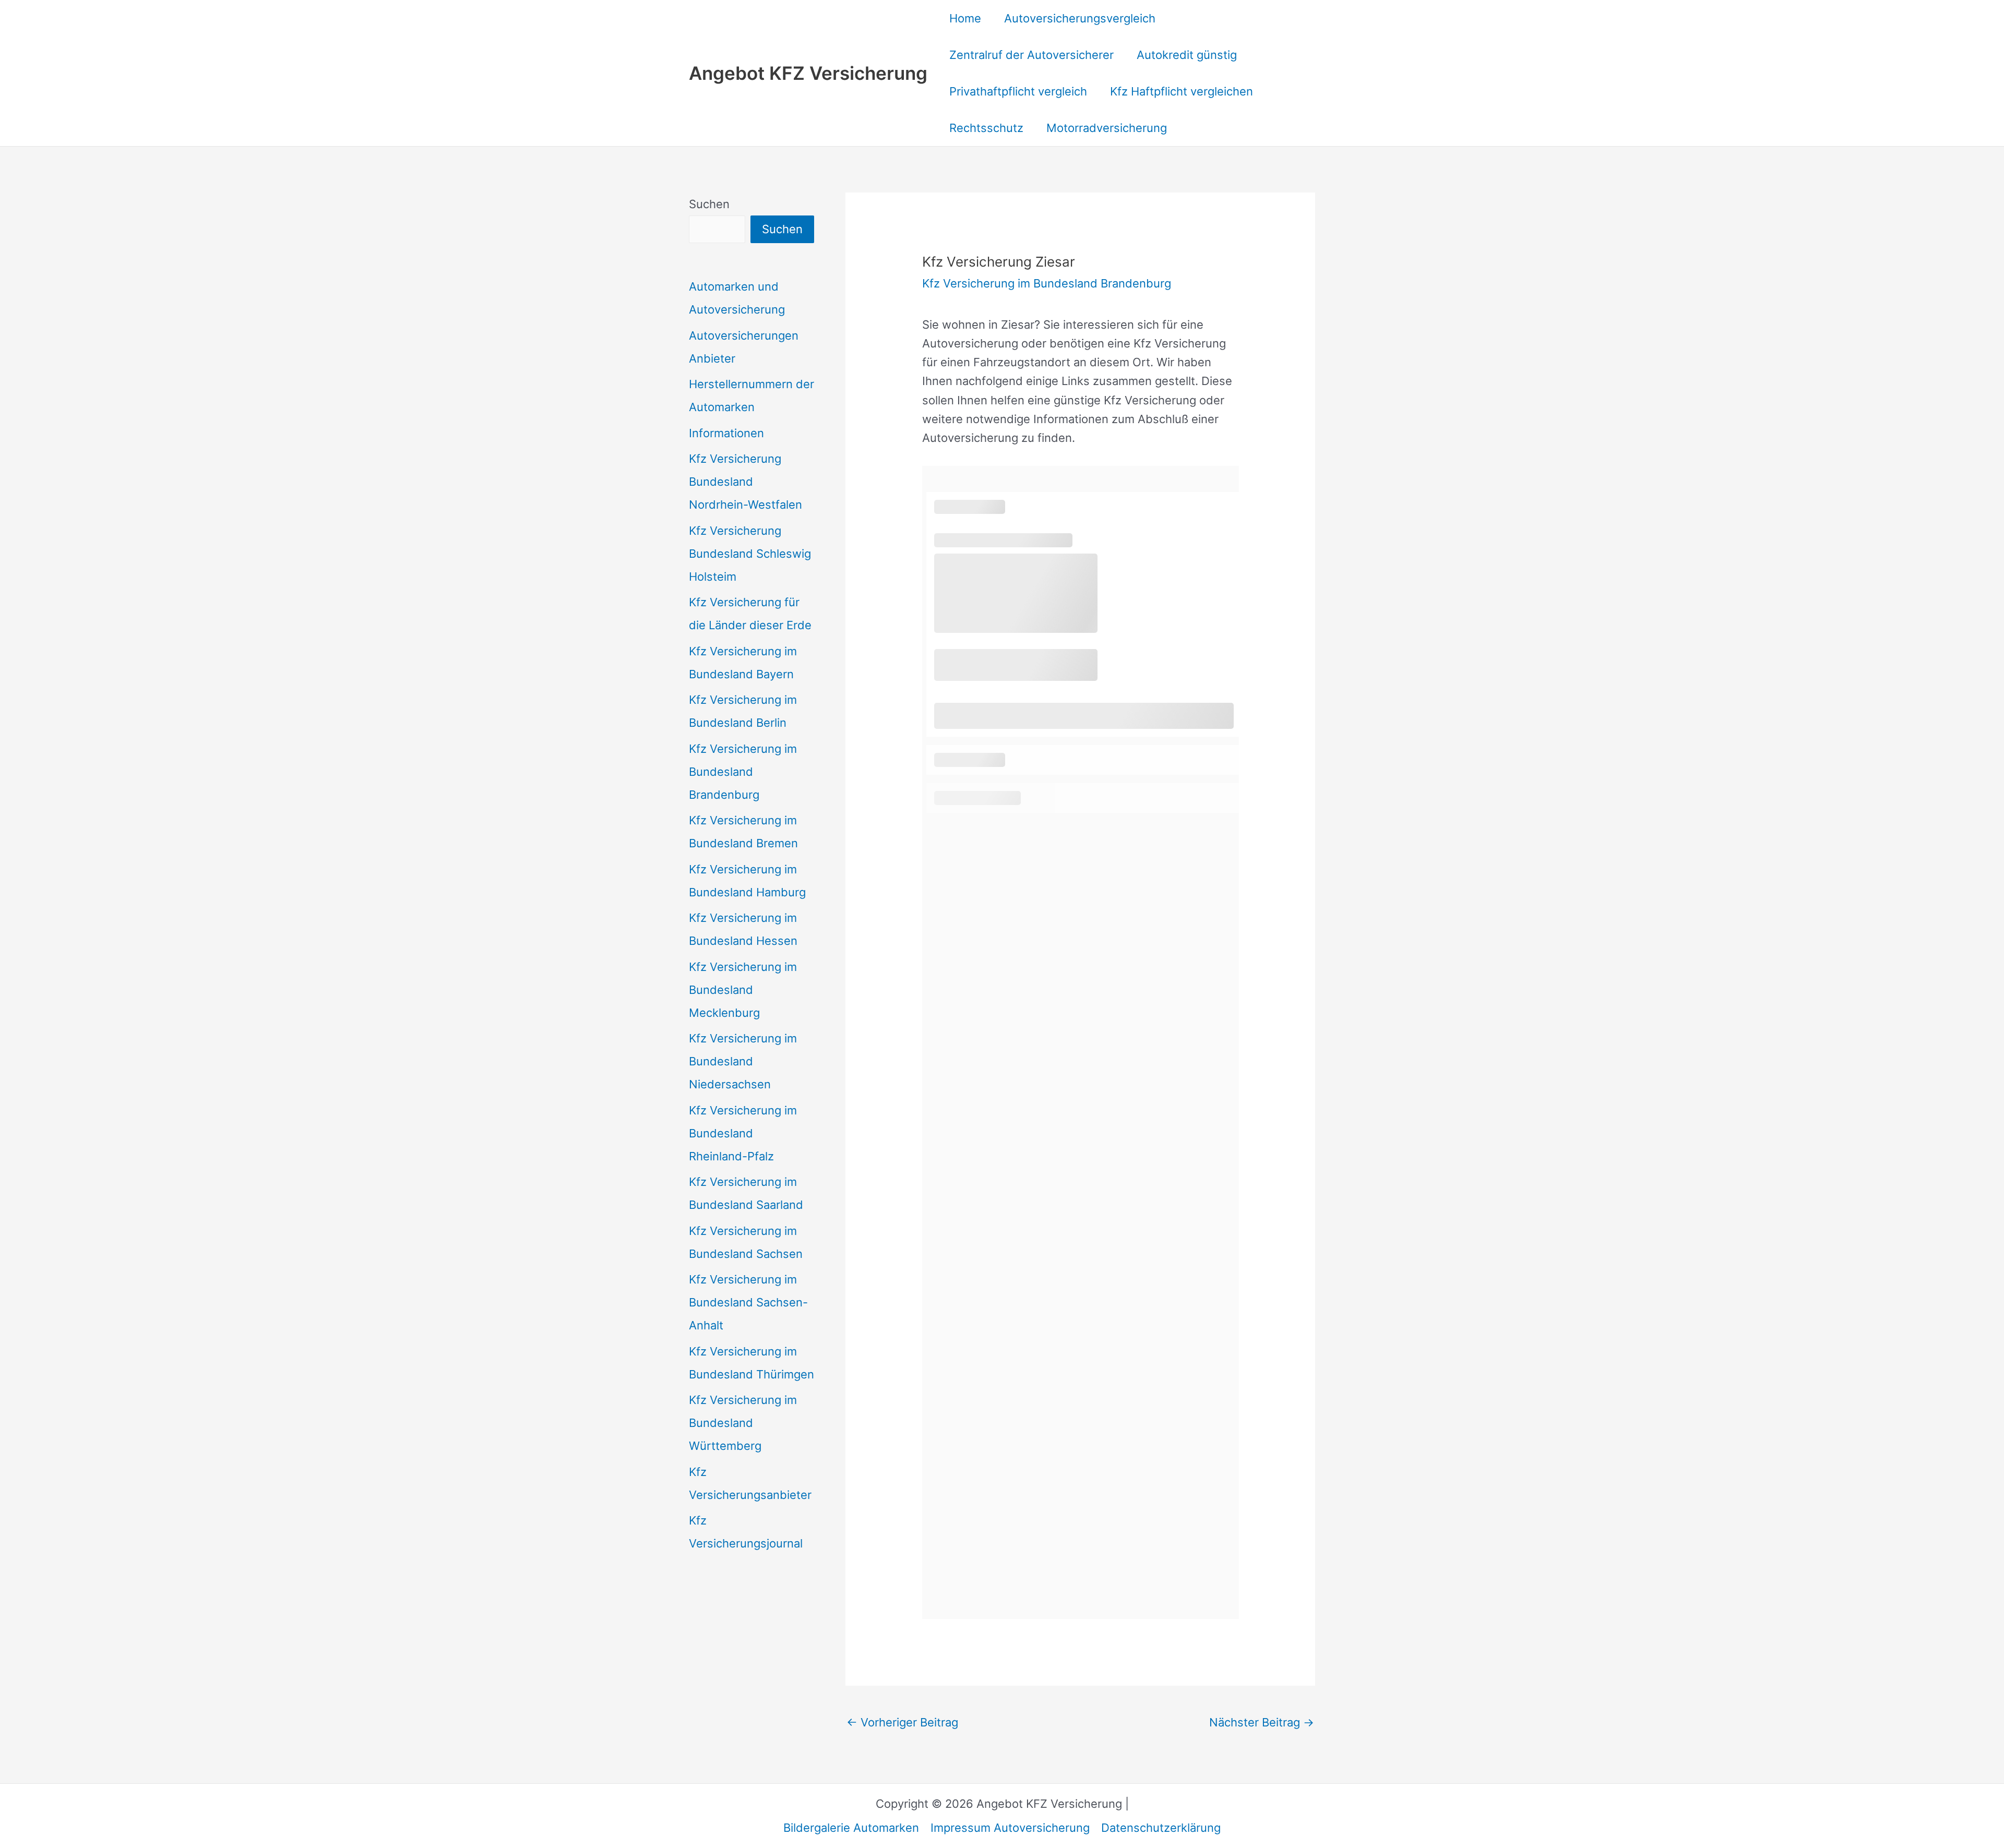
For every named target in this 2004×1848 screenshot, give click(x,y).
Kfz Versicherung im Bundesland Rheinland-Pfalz (743, 1133)
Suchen (709, 204)
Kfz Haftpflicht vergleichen (1182, 91)
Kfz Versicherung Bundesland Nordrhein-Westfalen (745, 482)
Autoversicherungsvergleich (1080, 18)
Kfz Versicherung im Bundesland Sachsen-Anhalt (748, 1302)
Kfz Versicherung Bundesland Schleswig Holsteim (750, 554)
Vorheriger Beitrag (902, 1722)
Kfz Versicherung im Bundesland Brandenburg (743, 772)
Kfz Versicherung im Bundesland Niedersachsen (743, 1061)
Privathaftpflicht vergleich (1018, 91)
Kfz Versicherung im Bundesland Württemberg (743, 1423)
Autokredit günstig (1187, 55)
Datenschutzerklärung (1161, 1828)
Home (965, 18)
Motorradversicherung (1107, 128)
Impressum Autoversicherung (1010, 1828)
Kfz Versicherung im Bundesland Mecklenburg (743, 990)
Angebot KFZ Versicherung (808, 73)
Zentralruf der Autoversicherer (1031, 55)
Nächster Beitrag (1262, 1722)
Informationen (726, 433)
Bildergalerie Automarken (851, 1828)
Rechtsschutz (986, 128)
